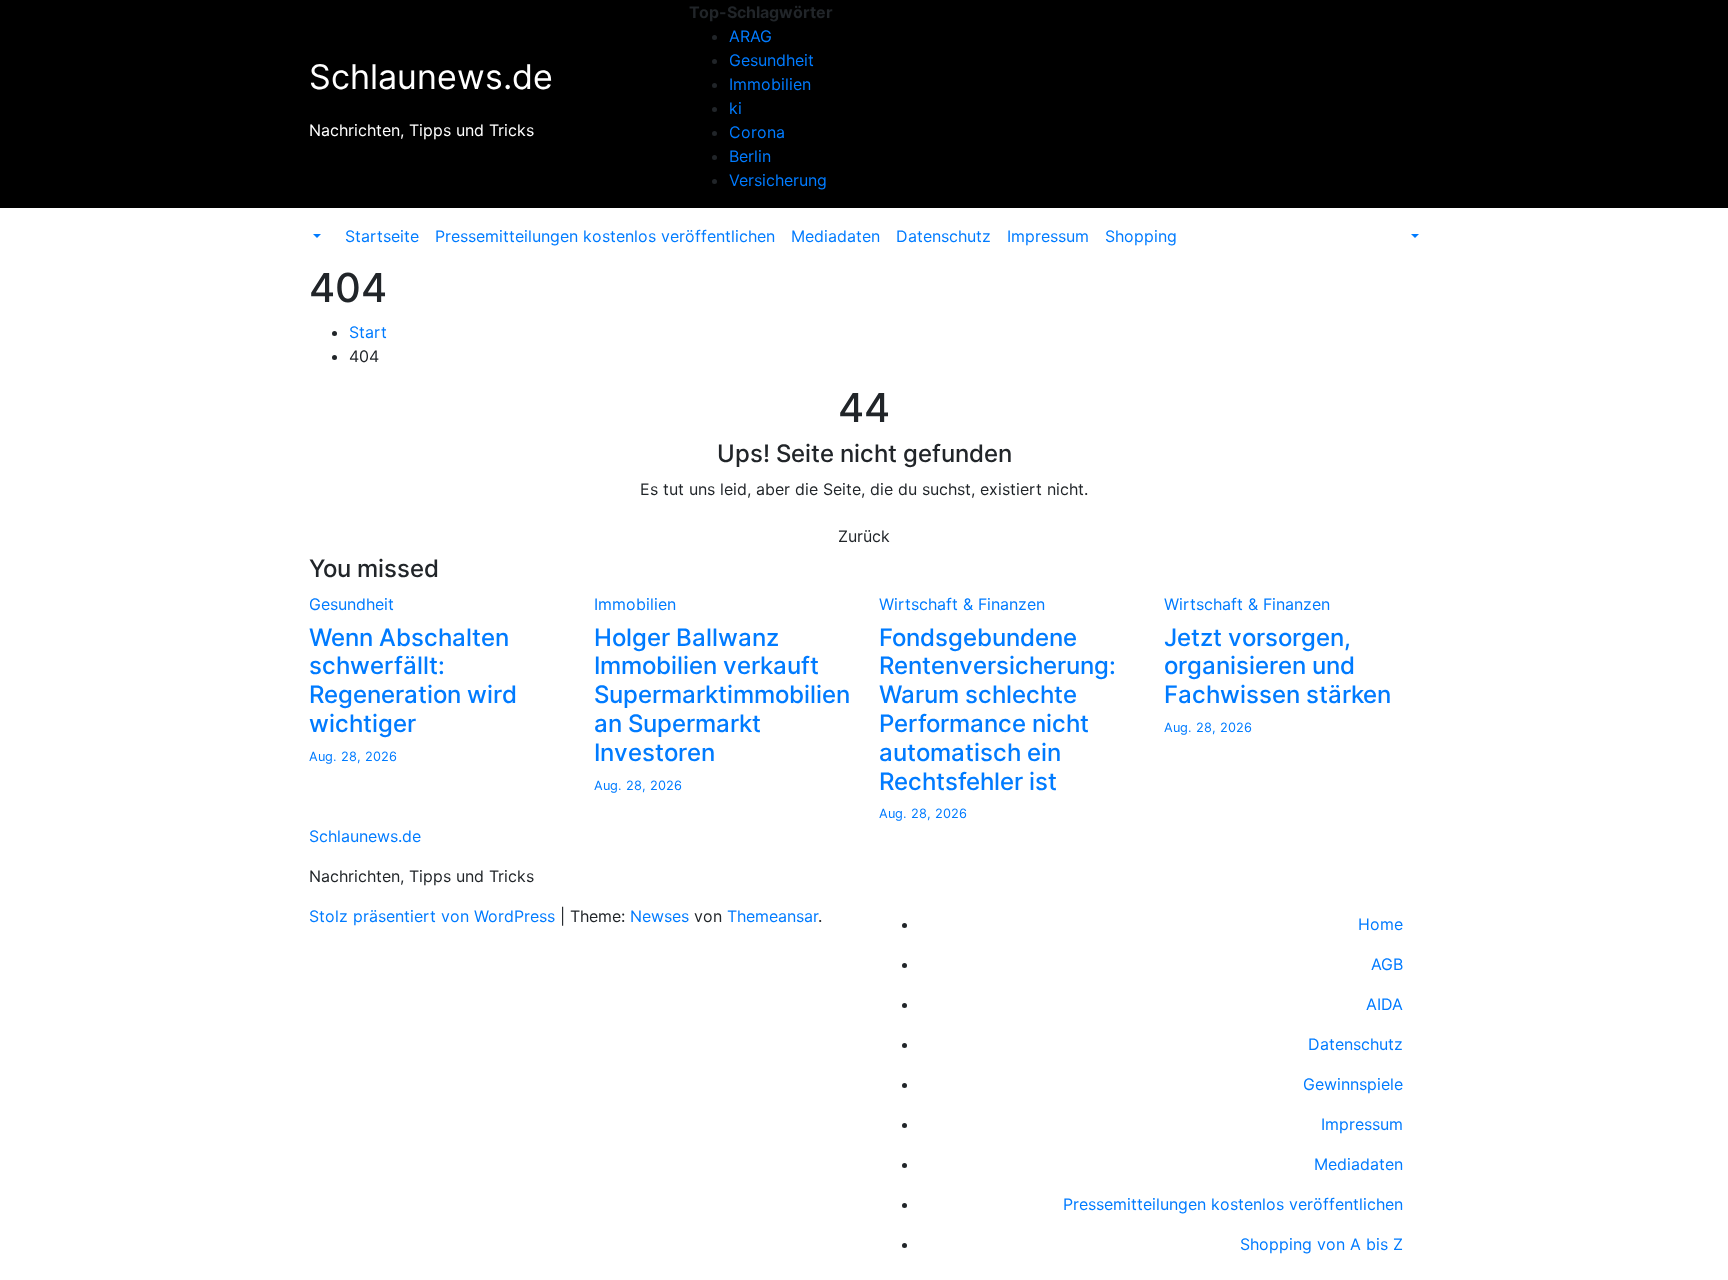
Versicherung (778, 180)
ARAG (750, 36)
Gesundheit (771, 60)
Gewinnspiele (1353, 1084)
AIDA (1384, 1004)
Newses (659, 916)
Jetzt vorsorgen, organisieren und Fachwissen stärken (1277, 666)
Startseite (382, 236)
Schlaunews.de (431, 76)
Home (1380, 924)
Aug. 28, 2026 (353, 756)
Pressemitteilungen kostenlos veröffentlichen (605, 236)
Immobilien (770, 84)
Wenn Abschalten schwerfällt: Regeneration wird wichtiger (413, 680)
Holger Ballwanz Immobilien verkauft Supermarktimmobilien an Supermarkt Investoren (722, 695)
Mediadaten (835, 236)
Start (368, 332)
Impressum (1048, 236)
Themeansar (772, 916)
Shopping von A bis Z (1321, 1244)
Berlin (750, 156)
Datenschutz (943, 236)
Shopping (1141, 236)
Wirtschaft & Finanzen (962, 604)
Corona (757, 132)
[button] (315, 236)
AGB (1387, 964)
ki (735, 108)
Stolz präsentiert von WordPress (434, 916)
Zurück (864, 536)
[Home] (329, 224)
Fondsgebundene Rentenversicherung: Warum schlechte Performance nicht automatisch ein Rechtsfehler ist (997, 709)
